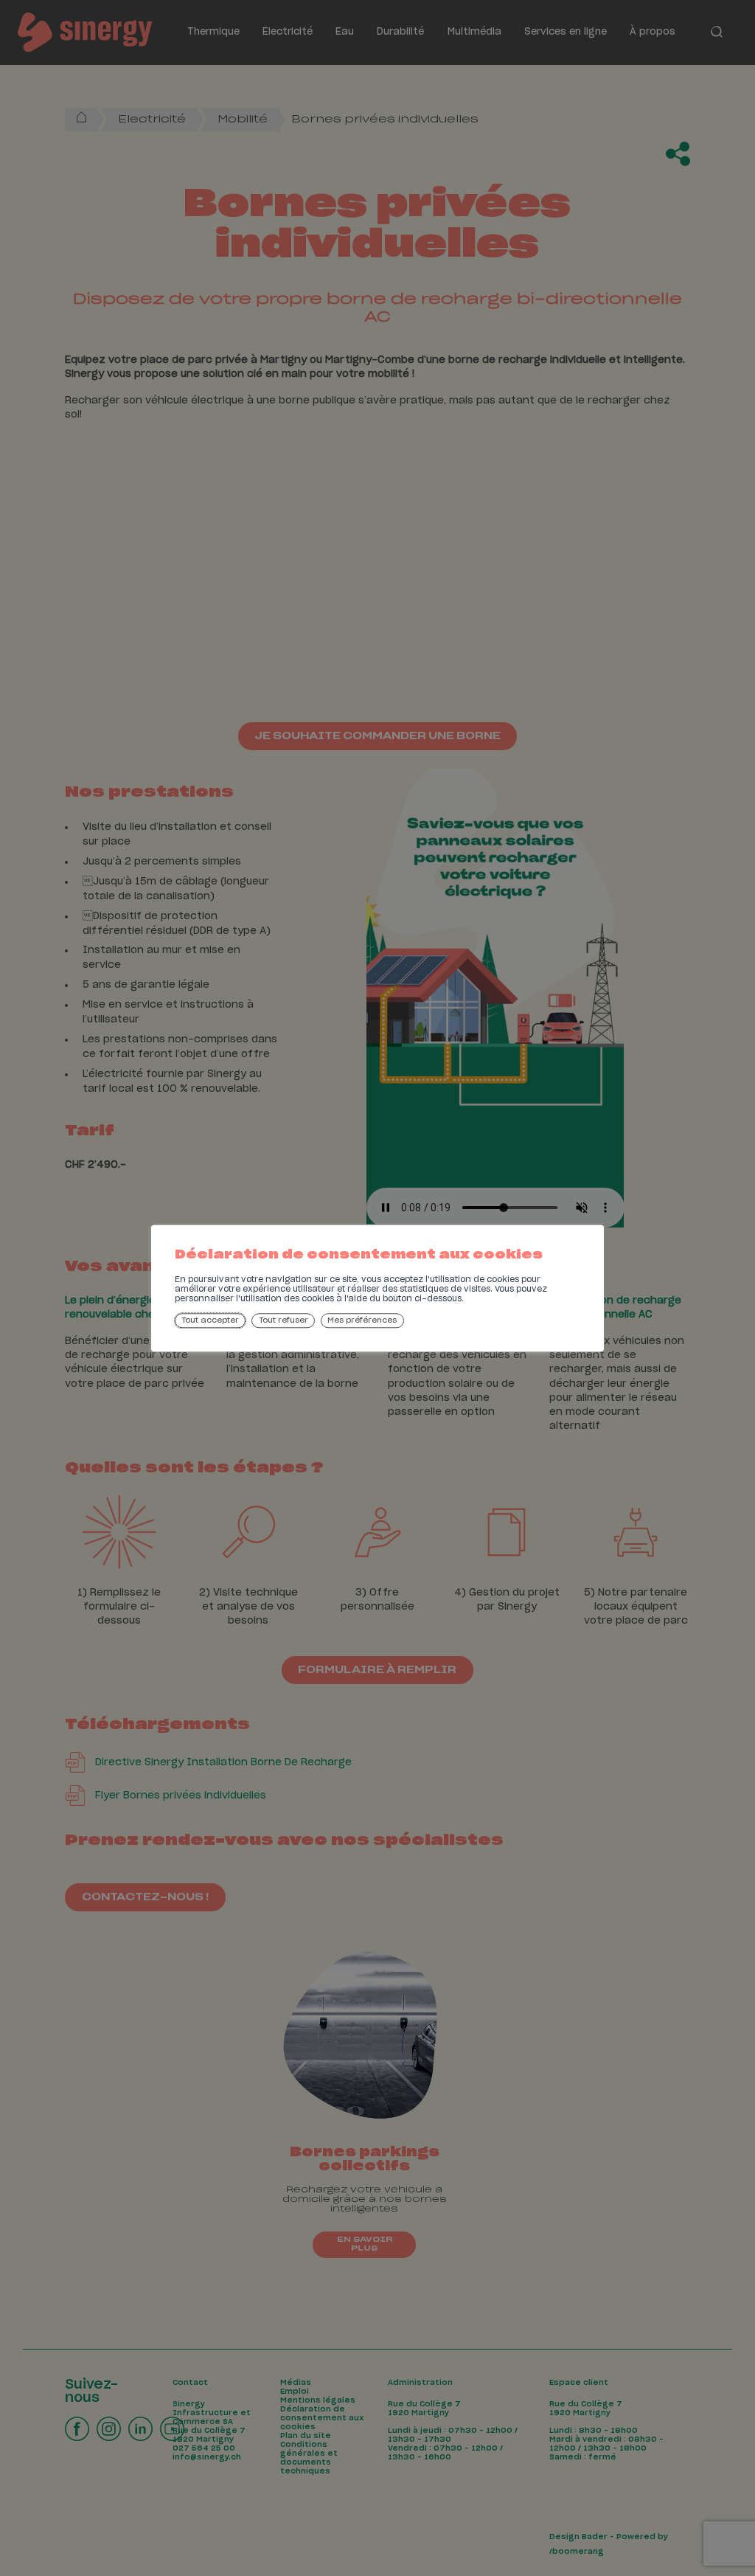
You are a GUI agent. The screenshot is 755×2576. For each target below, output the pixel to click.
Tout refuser (283, 1320)
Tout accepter (210, 1320)
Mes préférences (362, 1320)
